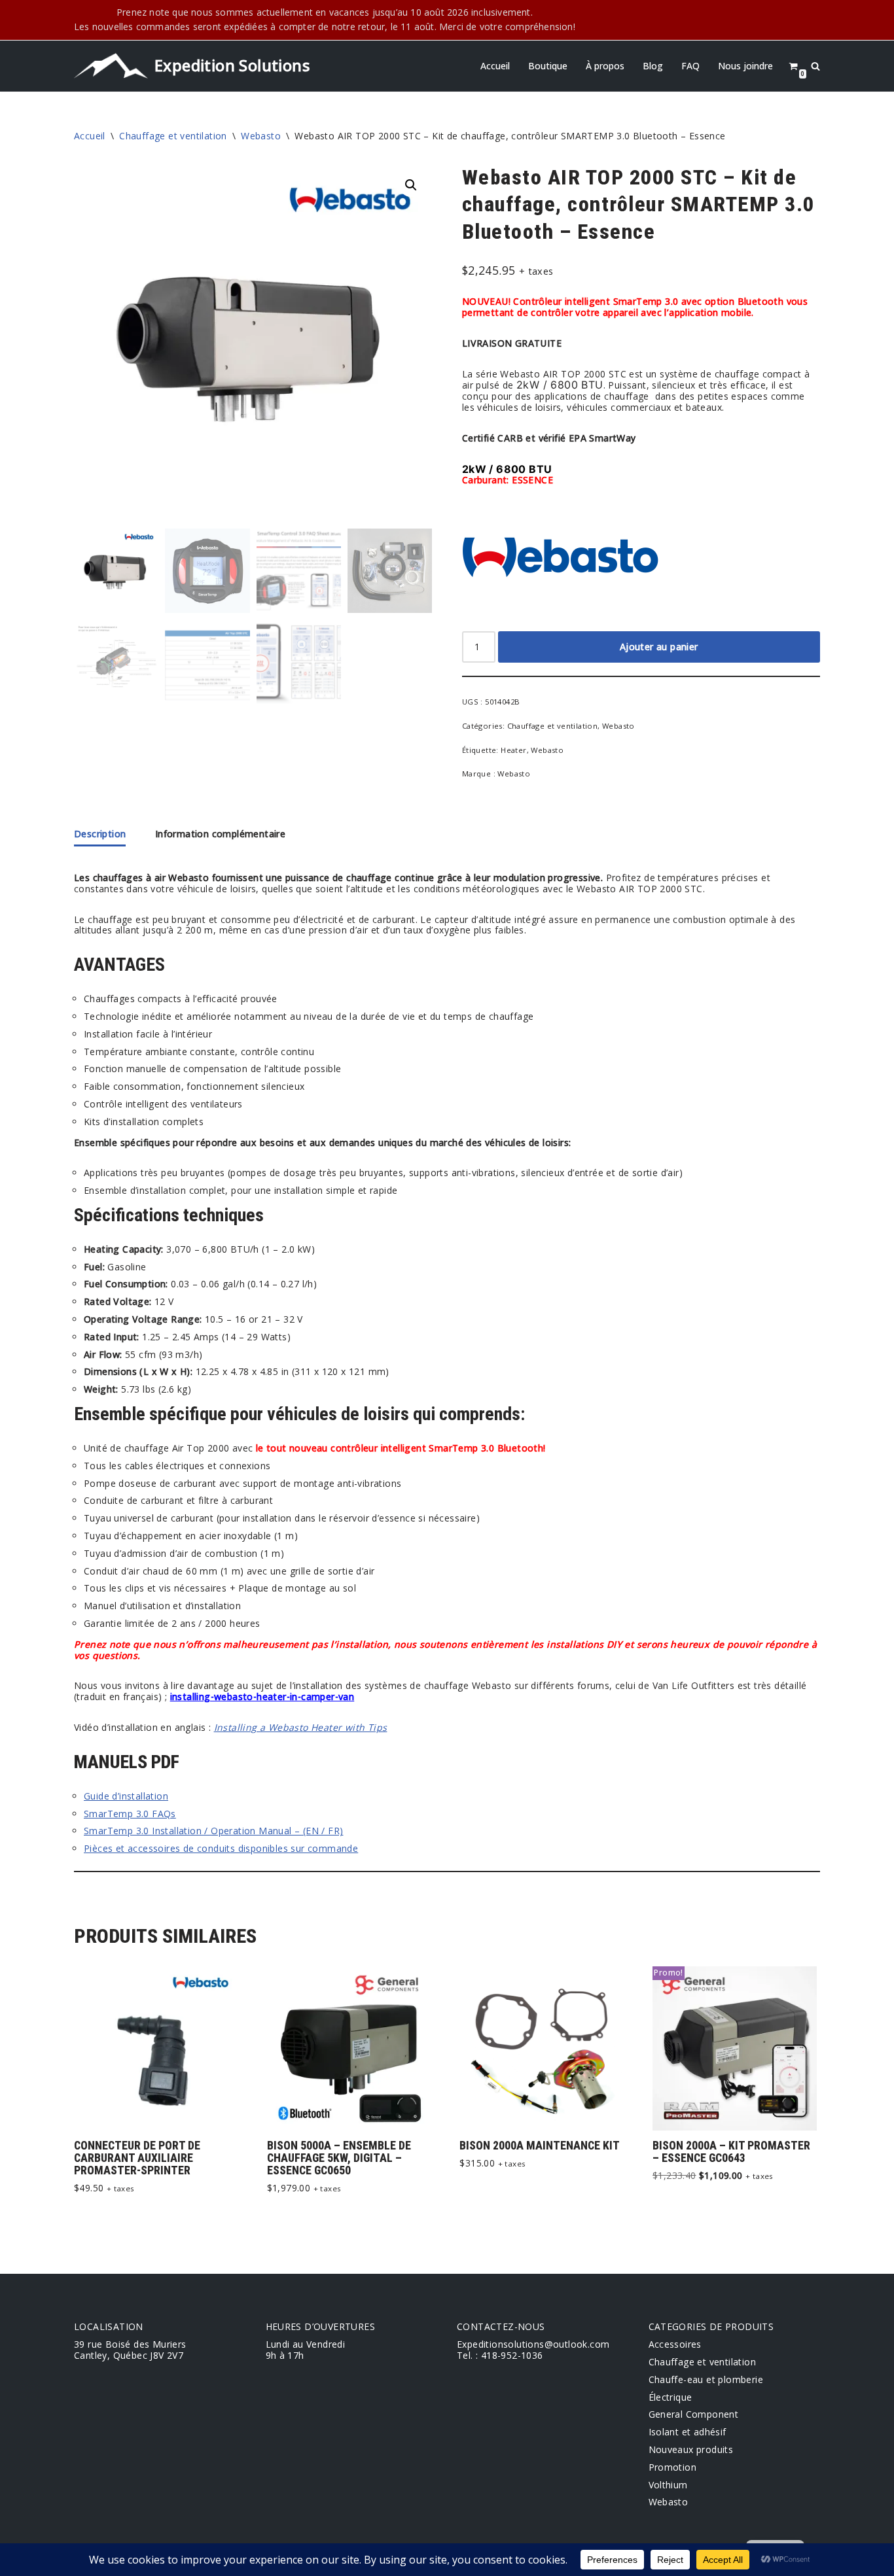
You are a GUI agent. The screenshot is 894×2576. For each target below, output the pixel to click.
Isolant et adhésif (688, 2432)
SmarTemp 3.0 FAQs (130, 1814)
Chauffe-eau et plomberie (706, 2379)
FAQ (690, 66)
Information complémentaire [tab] (220, 834)
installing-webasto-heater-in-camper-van (262, 1697)
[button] (411, 185)
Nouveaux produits (691, 2449)
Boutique (548, 66)
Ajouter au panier (659, 647)
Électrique (670, 2397)
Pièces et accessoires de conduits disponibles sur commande (221, 1848)
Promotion (673, 2467)
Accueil (495, 66)
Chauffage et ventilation (173, 136)
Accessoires (675, 2344)
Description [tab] (100, 834)
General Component (694, 2414)
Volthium (668, 2485)
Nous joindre (745, 66)
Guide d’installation (126, 1796)
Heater (513, 750)
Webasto (261, 136)
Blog (653, 66)
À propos (605, 66)
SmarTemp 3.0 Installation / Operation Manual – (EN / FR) (213, 1831)
